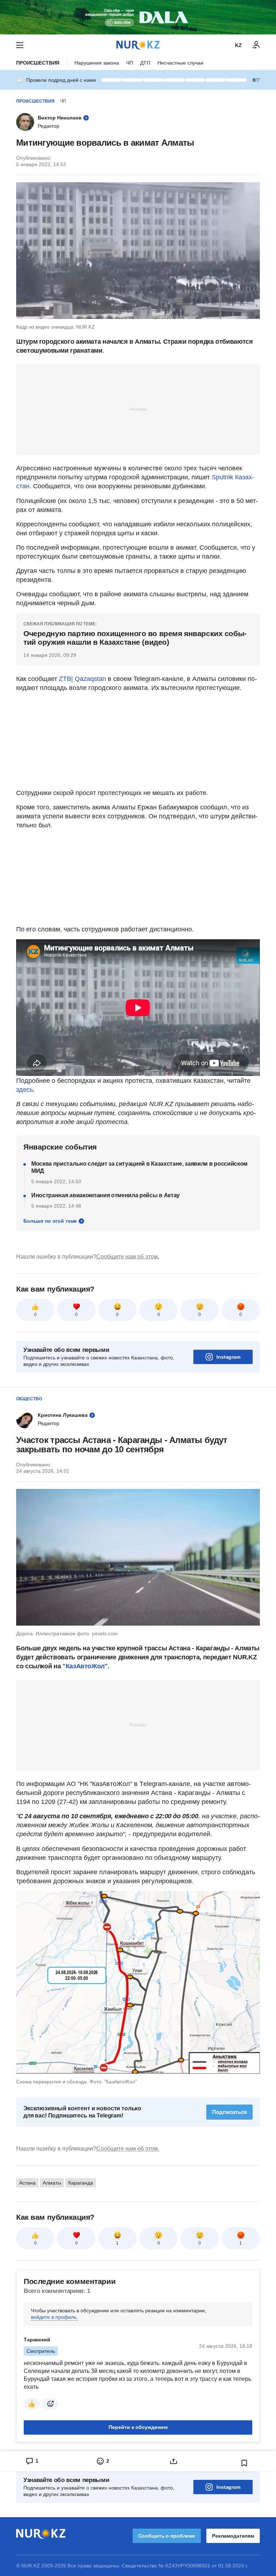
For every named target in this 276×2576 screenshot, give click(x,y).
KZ (238, 45)
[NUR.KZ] (138, 45)
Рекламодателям (233, 2536)
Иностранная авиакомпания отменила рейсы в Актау (105, 1195)
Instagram (228, 1357)
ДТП (145, 63)
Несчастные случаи (180, 63)
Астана (27, 2183)
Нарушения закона (97, 63)
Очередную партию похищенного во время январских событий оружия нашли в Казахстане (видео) (135, 638)
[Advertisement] (138, 409)
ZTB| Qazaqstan (82, 679)
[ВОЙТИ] (256, 45)
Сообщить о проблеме (167, 2536)
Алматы (52, 2183)
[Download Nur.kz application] (138, 17)
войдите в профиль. (54, 2317)
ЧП (130, 63)
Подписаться (229, 2112)
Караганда (81, 2183)
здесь (25, 1090)
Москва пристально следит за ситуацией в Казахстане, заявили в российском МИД (139, 1167)
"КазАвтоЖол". (86, 1666)
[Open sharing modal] (173, 2461)
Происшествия (38, 63)
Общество (29, 1399)
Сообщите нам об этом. (128, 1257)
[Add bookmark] (244, 2463)
